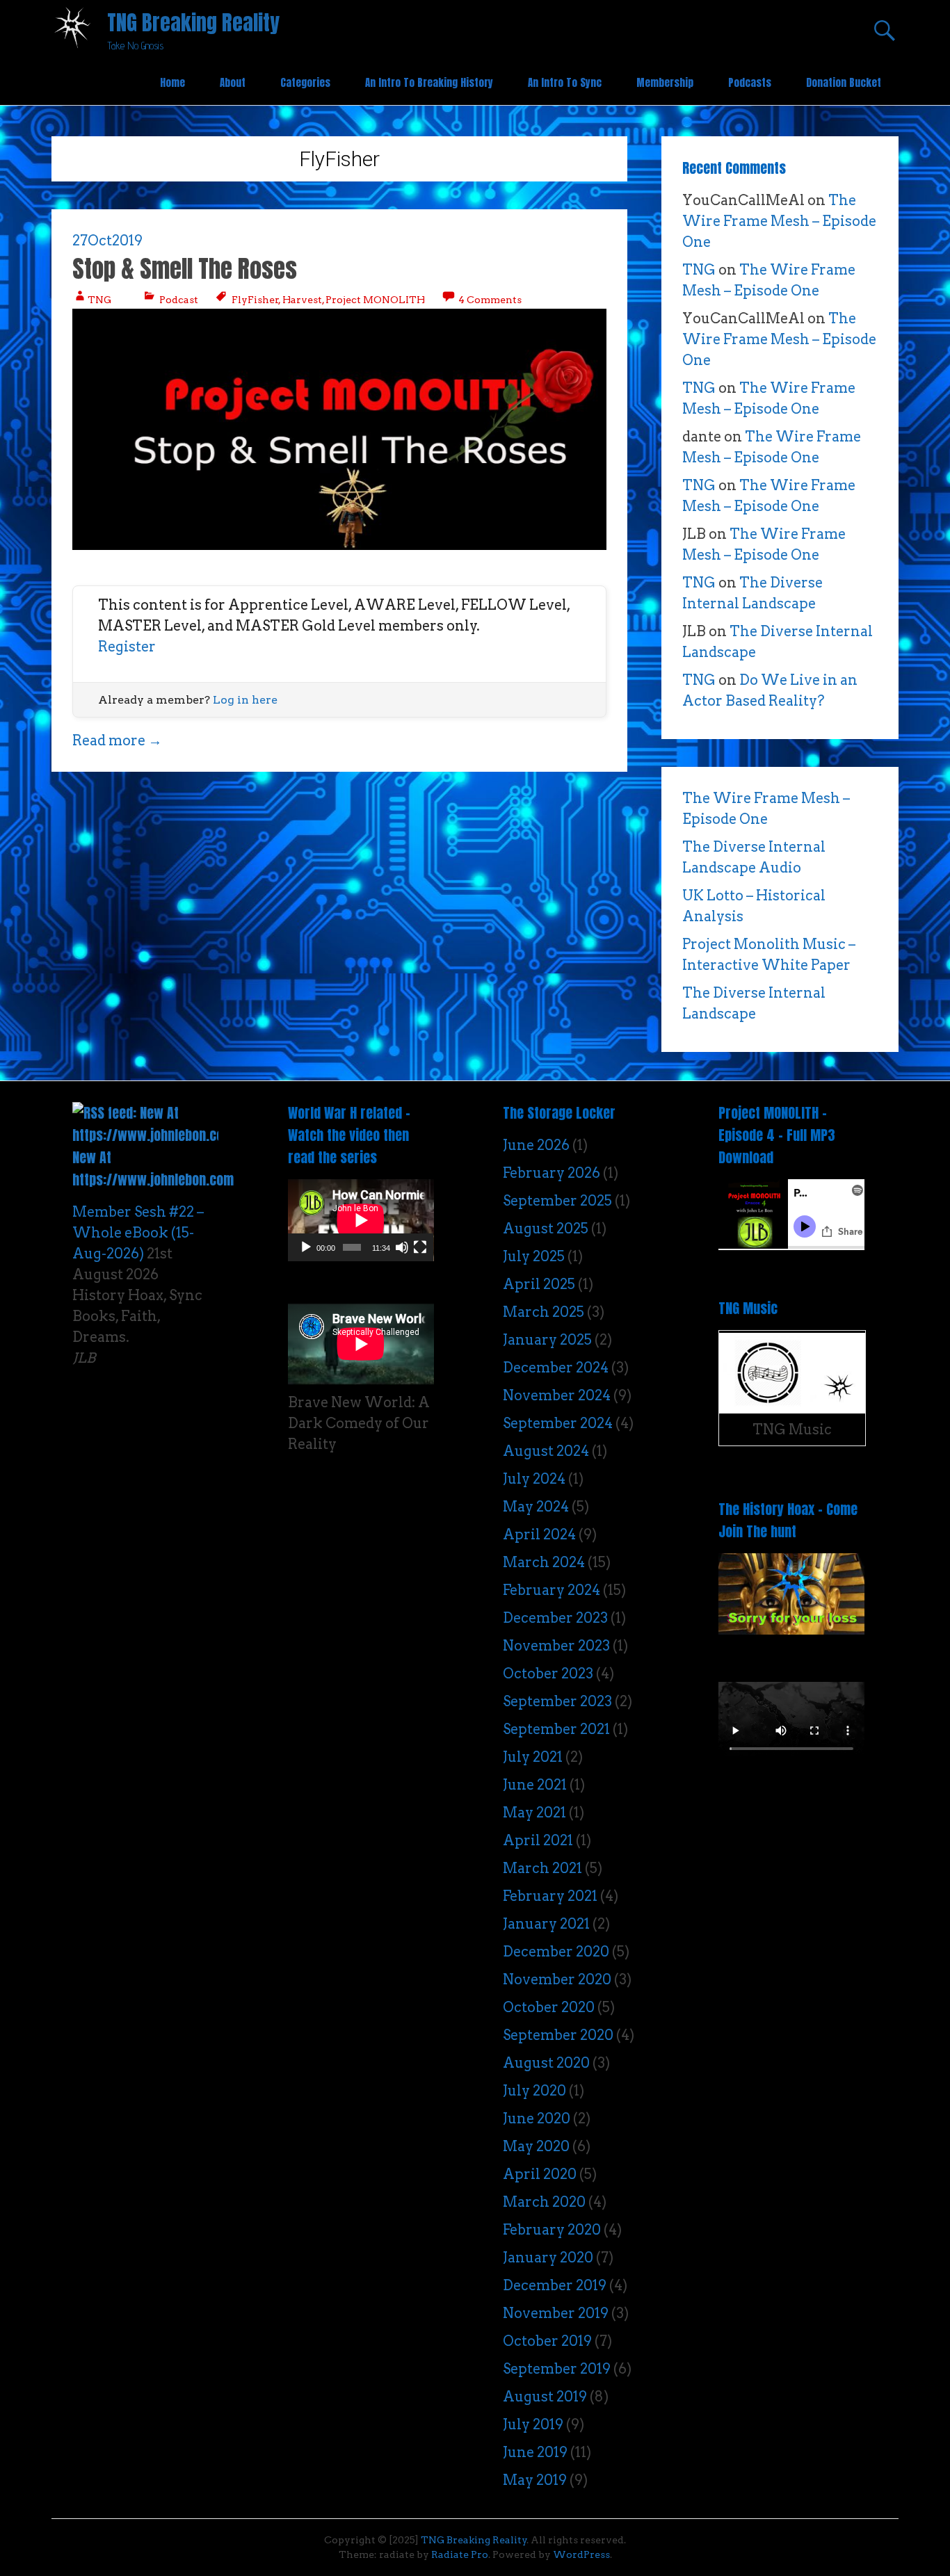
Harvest (302, 300)
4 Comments (489, 300)
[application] (361, 1220)
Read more (117, 740)
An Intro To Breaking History (429, 82)
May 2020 (536, 2146)
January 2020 (548, 2258)
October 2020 (549, 2007)
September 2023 (557, 1701)
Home (172, 82)
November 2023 (556, 1646)
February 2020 (552, 2230)
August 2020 (546, 2063)
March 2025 (544, 1312)
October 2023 (548, 1674)
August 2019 (545, 2397)
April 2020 (540, 2174)
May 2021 (534, 1813)
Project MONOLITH (375, 300)
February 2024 (552, 1590)
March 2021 (542, 1868)
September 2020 (558, 2035)
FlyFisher (255, 300)
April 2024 (539, 1534)
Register (127, 647)
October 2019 (547, 2341)
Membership (665, 82)
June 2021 (535, 1785)
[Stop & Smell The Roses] (339, 545)
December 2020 (556, 1952)
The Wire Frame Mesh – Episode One (779, 221)
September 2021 (556, 1729)
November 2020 (557, 1979)
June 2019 (535, 2452)
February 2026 (552, 1173)
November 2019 (556, 2313)
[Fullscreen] (420, 1247)
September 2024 (558, 1423)
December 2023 (555, 1618)
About (233, 82)
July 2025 (534, 1256)
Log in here (245, 700)
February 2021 (550, 1896)
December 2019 (555, 2285)
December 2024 (556, 1368)
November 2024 (557, 1395)
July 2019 (533, 2424)
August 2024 (546, 1451)
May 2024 (536, 1507)
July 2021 (533, 1757)
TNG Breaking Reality (193, 23)
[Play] (306, 1247)
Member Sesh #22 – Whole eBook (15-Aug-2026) (138, 1233)
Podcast (179, 300)
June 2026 (536, 1145)
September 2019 (557, 2369)
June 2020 (537, 2119)
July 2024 (534, 1479)
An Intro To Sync (565, 82)
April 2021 (538, 1840)
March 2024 (544, 1562)
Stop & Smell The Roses (185, 269)
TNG (99, 300)
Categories (305, 82)
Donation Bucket (844, 82)
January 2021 (546, 1924)
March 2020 (544, 2202)
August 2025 (546, 1229)
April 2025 (539, 1284)
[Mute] (402, 1247)
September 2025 (557, 1201)
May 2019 (535, 2480)
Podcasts (750, 82)
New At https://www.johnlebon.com (153, 1168)
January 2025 (547, 1340)
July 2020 (534, 2091)
